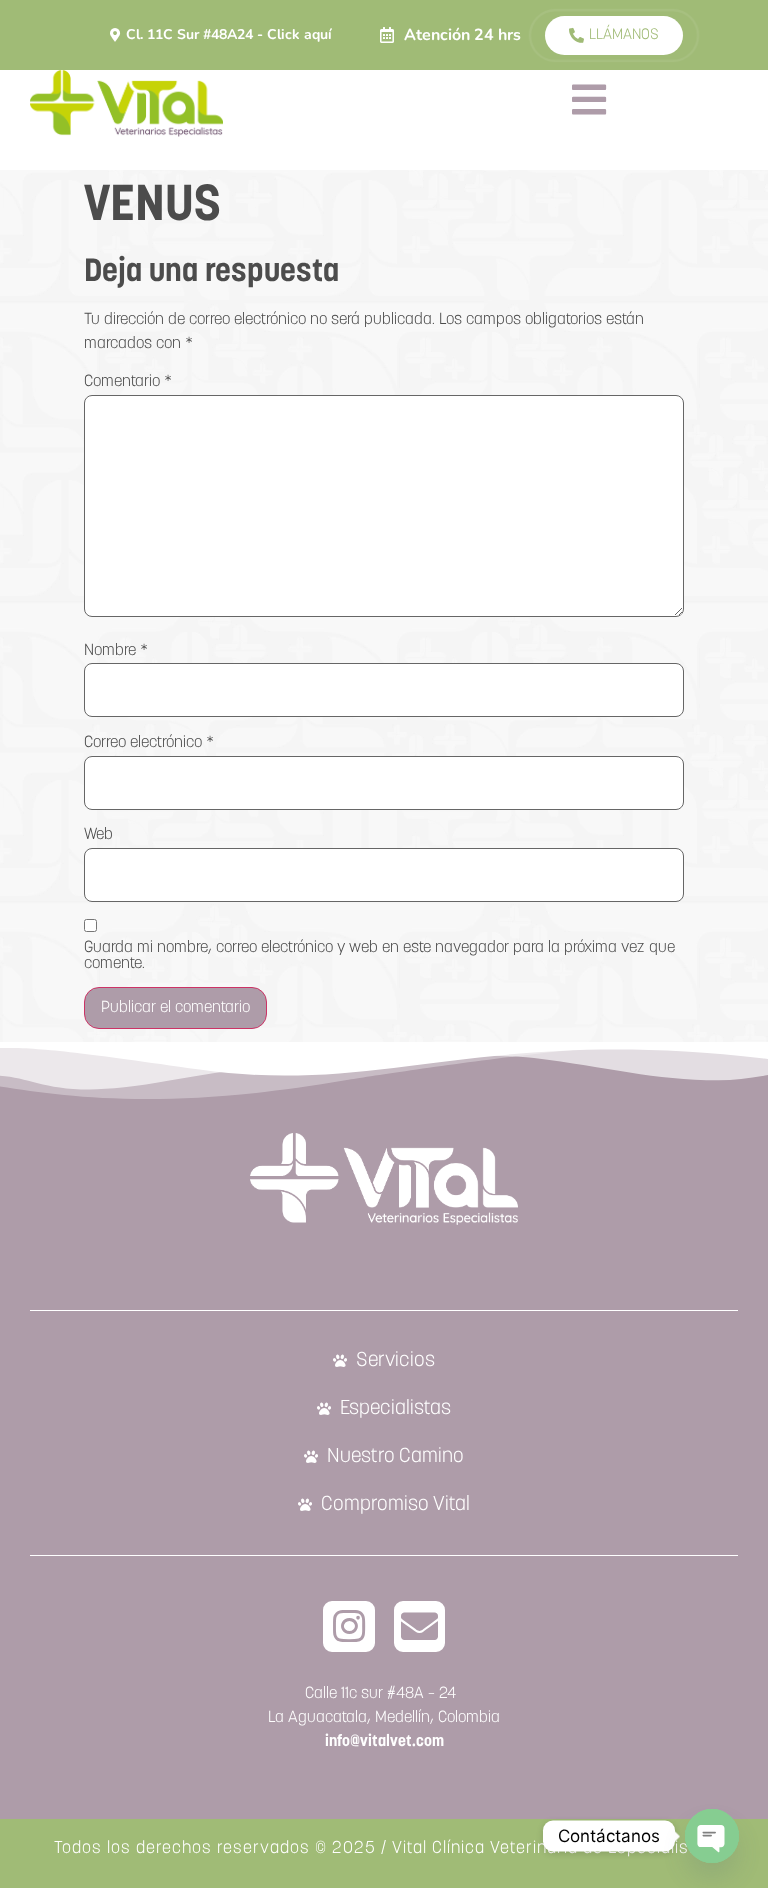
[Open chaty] (712, 1836)
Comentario (128, 382)
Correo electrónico (149, 743)
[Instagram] (349, 1627)
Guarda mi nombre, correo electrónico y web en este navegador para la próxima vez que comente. (379, 956)
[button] (450, 35)
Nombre (116, 651)
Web (98, 835)
